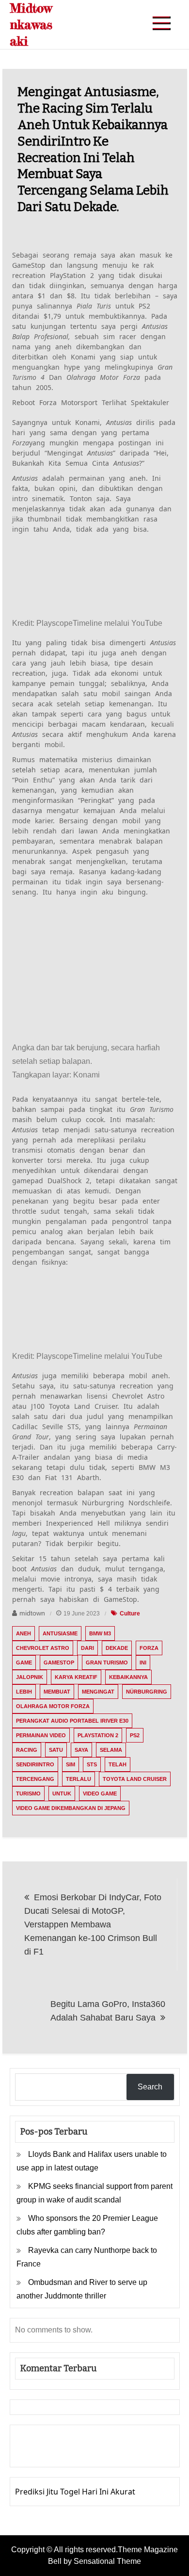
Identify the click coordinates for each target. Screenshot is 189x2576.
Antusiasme (60, 1633)
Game (24, 1663)
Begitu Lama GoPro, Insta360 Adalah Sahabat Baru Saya (108, 2011)
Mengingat (98, 1692)
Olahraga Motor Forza (53, 1706)
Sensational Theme (107, 2561)
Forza (149, 1648)
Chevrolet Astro (43, 1648)
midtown (32, 1613)
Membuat (57, 1692)
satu (56, 1750)
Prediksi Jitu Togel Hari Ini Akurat (75, 2492)
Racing (27, 1750)
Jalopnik (30, 1677)
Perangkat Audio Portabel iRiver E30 (72, 1721)
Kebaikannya (128, 1677)
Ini (143, 1663)
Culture (130, 1614)
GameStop (59, 1663)
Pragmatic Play (42, 2453)
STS (92, 1764)
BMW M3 (100, 1633)
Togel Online (95, 2453)
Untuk (62, 1793)
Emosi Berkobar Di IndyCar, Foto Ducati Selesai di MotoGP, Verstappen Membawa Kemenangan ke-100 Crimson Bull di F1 (93, 1924)
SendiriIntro (35, 1764)
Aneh (24, 1633)
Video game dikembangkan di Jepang (71, 1808)
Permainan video (41, 1735)
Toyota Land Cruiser (135, 1779)
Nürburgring (147, 1692)
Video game (100, 1793)
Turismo (28, 1793)
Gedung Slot (38, 2439)
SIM (71, 1764)
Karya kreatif (76, 1677)
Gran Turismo (107, 1663)
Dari (87, 1648)
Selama (111, 1750)
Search (150, 2087)
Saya (81, 1750)
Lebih (24, 1692)
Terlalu (79, 1779)
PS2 (135, 1735)
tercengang (35, 1779)
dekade (117, 1648)
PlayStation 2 (98, 1735)
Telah (118, 1764)
